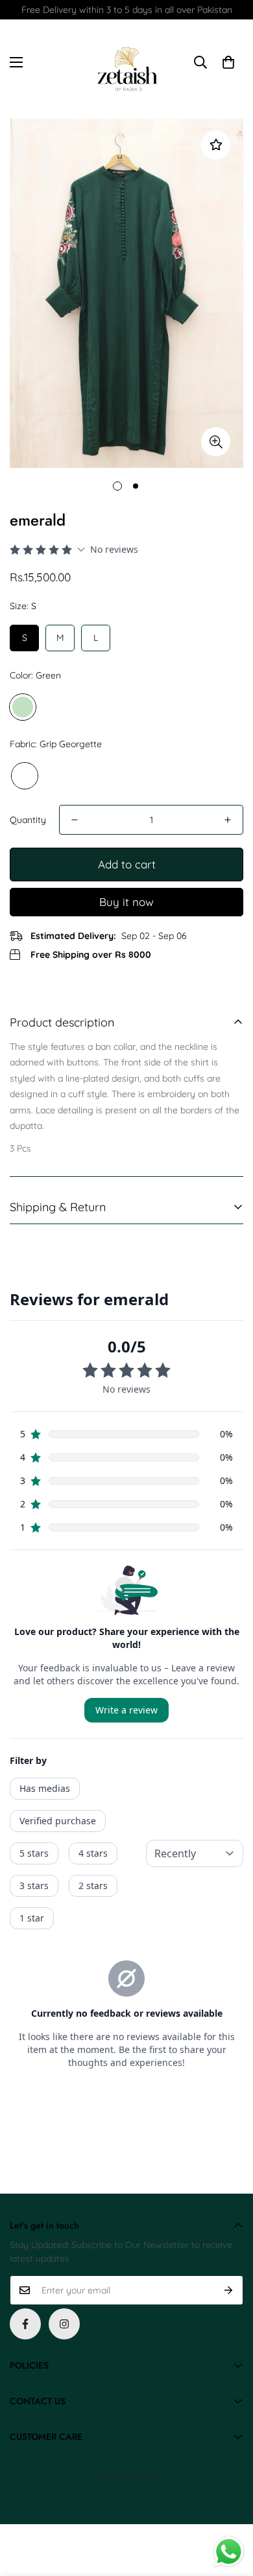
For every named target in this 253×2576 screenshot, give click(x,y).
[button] (228, 62)
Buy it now (126, 902)
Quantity (28, 820)
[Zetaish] (126, 62)
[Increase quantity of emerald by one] (228, 820)
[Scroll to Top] (230, 2507)
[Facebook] (25, 2324)
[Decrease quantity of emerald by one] (75, 820)
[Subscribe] (229, 2290)
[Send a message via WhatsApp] (229, 2552)
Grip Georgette (25, 776)
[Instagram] (64, 2324)
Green (23, 707)
